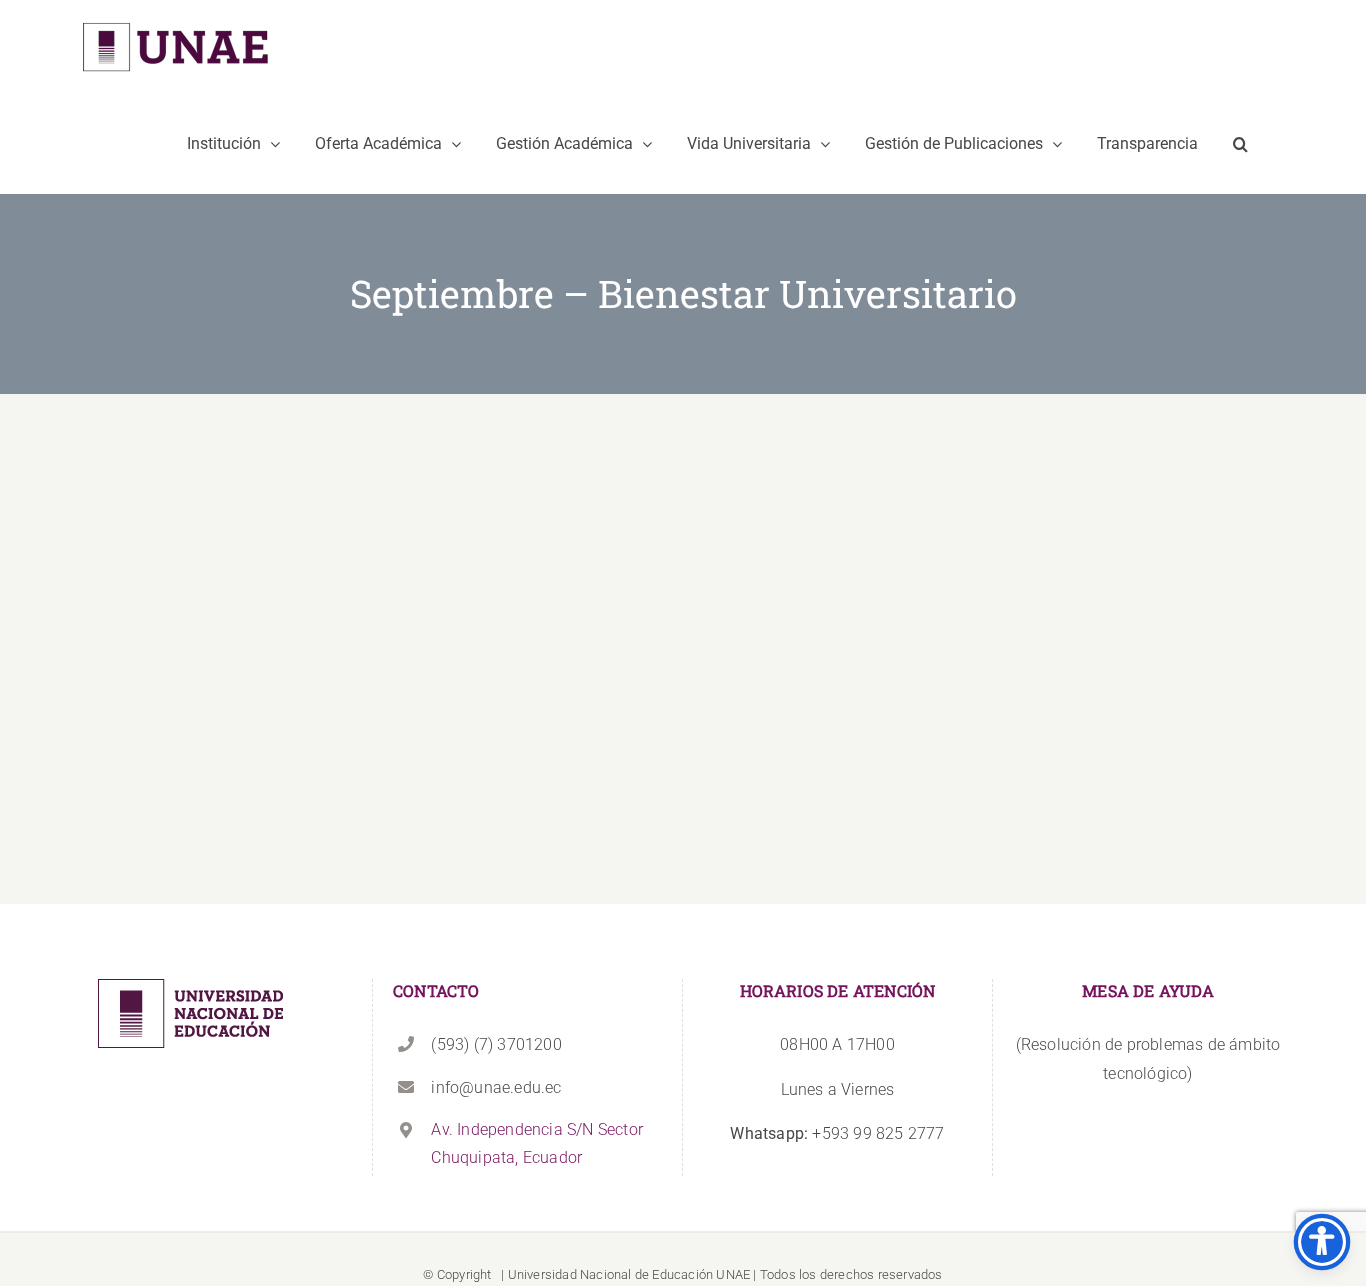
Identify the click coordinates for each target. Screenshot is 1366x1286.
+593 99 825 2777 (837, 1133)
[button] (1240, 144)
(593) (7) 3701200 (496, 1044)
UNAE (733, 1274)
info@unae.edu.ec (496, 1087)
